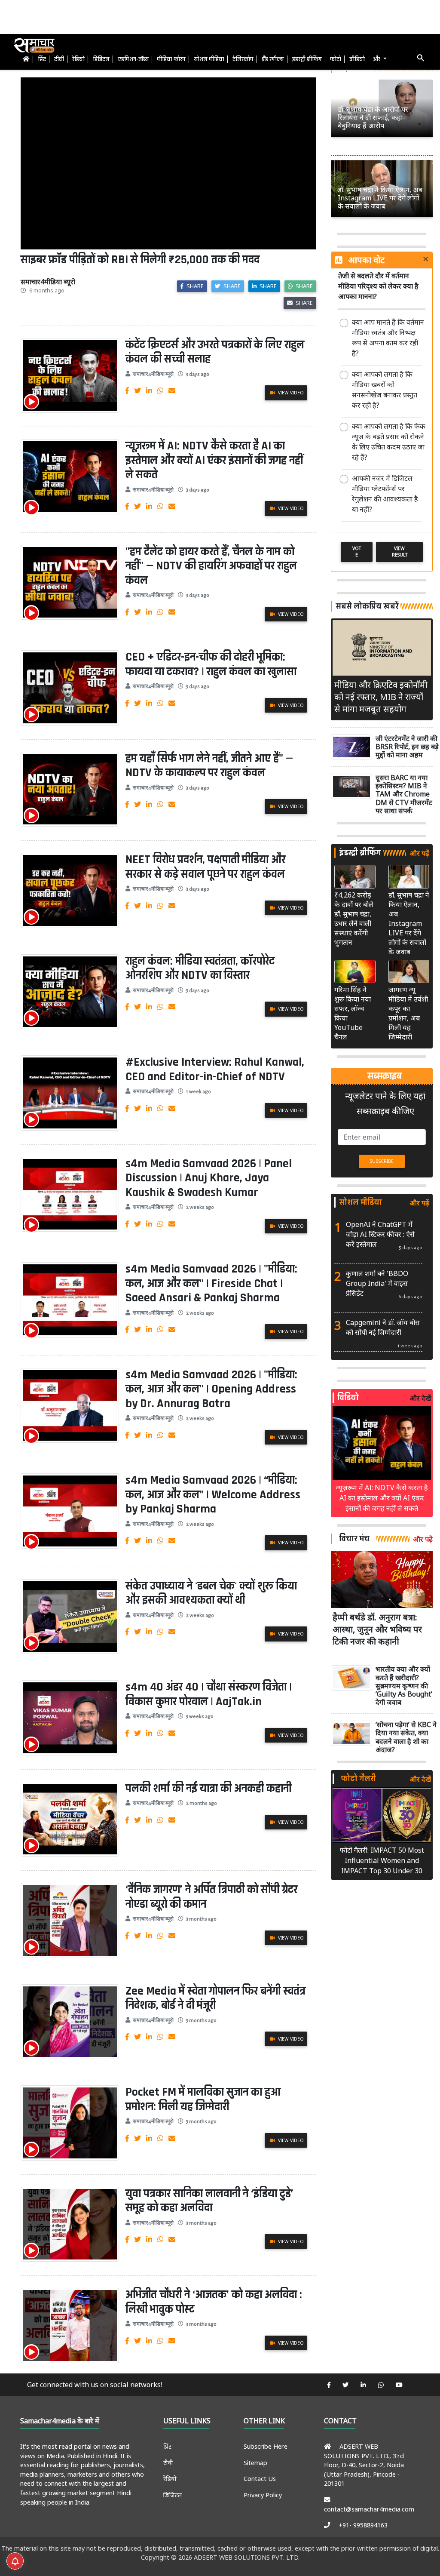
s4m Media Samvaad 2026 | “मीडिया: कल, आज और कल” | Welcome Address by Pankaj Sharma (213, 1495)
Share (194, 286)
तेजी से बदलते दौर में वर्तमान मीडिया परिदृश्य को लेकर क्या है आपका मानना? (378, 286)
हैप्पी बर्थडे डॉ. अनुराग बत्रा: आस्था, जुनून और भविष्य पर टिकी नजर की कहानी (377, 1629)
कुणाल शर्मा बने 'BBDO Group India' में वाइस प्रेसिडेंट (377, 1283)
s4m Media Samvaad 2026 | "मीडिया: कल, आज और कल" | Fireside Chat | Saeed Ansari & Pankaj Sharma (211, 1283)
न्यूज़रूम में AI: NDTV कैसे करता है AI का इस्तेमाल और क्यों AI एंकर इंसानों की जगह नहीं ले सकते (214, 460)
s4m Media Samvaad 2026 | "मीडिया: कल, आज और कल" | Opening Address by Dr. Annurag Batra (211, 1389)
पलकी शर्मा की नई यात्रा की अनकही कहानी (208, 1789)
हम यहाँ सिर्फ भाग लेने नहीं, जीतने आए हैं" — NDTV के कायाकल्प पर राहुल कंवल (209, 766)
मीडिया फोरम (171, 59)
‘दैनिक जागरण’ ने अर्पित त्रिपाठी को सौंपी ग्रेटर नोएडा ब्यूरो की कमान (211, 1897)
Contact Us (260, 2479)
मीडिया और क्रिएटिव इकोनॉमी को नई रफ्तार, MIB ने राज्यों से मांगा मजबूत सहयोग (381, 697)
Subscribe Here (266, 2446)
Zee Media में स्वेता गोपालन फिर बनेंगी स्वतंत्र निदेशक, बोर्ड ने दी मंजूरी (215, 1998)
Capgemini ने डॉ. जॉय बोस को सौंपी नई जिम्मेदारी (383, 1327)
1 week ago (199, 1092)
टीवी (59, 59)
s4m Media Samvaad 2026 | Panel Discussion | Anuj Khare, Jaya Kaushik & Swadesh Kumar (209, 1178)
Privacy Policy (263, 2495)
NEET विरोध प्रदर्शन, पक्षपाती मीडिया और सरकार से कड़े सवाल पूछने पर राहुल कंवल (205, 867)
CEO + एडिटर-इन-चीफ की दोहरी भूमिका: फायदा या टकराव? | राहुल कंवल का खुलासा (211, 664)
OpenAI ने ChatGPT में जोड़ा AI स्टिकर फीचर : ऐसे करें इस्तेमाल (380, 1234)
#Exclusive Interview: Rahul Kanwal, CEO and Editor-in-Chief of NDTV (215, 1070)
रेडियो (78, 59)
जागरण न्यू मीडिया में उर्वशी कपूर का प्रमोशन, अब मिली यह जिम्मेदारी (408, 1013)
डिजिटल (101, 59)
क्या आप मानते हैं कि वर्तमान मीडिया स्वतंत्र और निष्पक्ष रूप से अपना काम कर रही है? (388, 338)
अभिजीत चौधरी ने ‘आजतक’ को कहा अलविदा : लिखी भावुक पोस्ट (214, 2302)
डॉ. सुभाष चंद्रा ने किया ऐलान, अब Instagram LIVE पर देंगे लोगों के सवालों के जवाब (409, 923)
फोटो (336, 59)
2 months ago (202, 1803)
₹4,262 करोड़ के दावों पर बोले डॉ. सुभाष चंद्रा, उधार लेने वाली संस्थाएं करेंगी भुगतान (354, 919)
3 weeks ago (200, 1717)
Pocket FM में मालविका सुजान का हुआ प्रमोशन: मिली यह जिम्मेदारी (203, 2100)
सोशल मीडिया (209, 59)
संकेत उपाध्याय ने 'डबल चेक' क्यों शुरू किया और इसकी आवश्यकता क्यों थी (211, 1593)
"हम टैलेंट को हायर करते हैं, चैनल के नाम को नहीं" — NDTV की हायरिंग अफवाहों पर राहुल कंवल (211, 566)
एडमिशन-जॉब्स (133, 59)
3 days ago (198, 374)
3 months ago (201, 1919)
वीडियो (357, 59)
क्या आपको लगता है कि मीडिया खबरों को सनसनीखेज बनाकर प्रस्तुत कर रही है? (385, 390)
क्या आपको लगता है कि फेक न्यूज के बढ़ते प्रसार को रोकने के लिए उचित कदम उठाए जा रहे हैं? (389, 442)
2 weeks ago (200, 1207)
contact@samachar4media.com (369, 2509)
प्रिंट (42, 59)
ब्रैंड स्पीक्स (273, 59)
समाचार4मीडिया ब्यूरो (153, 374)
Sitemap (255, 2463)
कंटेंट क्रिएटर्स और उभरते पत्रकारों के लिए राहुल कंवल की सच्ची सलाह (215, 352)
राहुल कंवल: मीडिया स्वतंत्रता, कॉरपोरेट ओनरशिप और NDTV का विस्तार (200, 968)
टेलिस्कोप (243, 59)
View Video (290, 393)
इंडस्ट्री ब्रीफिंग (307, 59)
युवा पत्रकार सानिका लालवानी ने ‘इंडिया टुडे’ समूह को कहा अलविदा (209, 2201)
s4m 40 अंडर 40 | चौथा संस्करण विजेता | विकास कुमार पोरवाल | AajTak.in (209, 1694)
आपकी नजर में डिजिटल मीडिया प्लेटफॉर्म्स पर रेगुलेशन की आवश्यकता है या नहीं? (385, 494)
